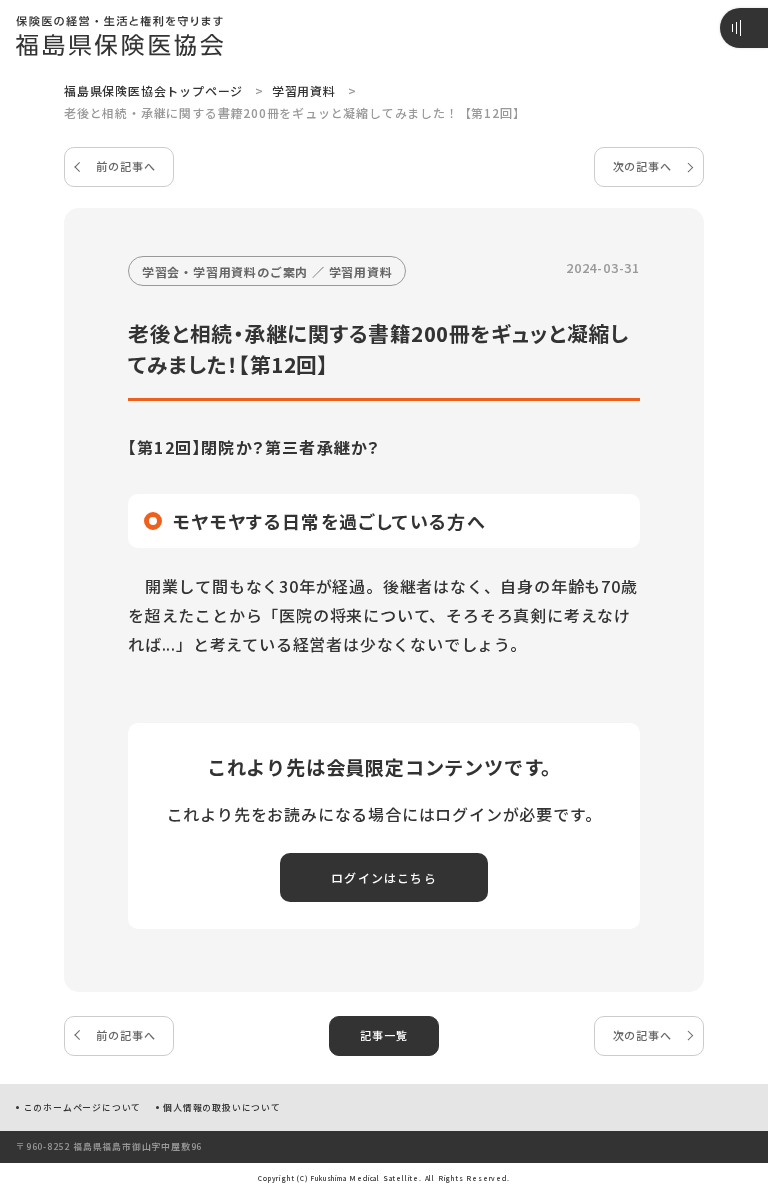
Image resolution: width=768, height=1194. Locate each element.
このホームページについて (83, 1107)
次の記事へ (642, 166)
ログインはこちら (384, 877)
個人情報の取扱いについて (222, 1107)
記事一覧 (383, 1035)
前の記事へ (125, 166)
